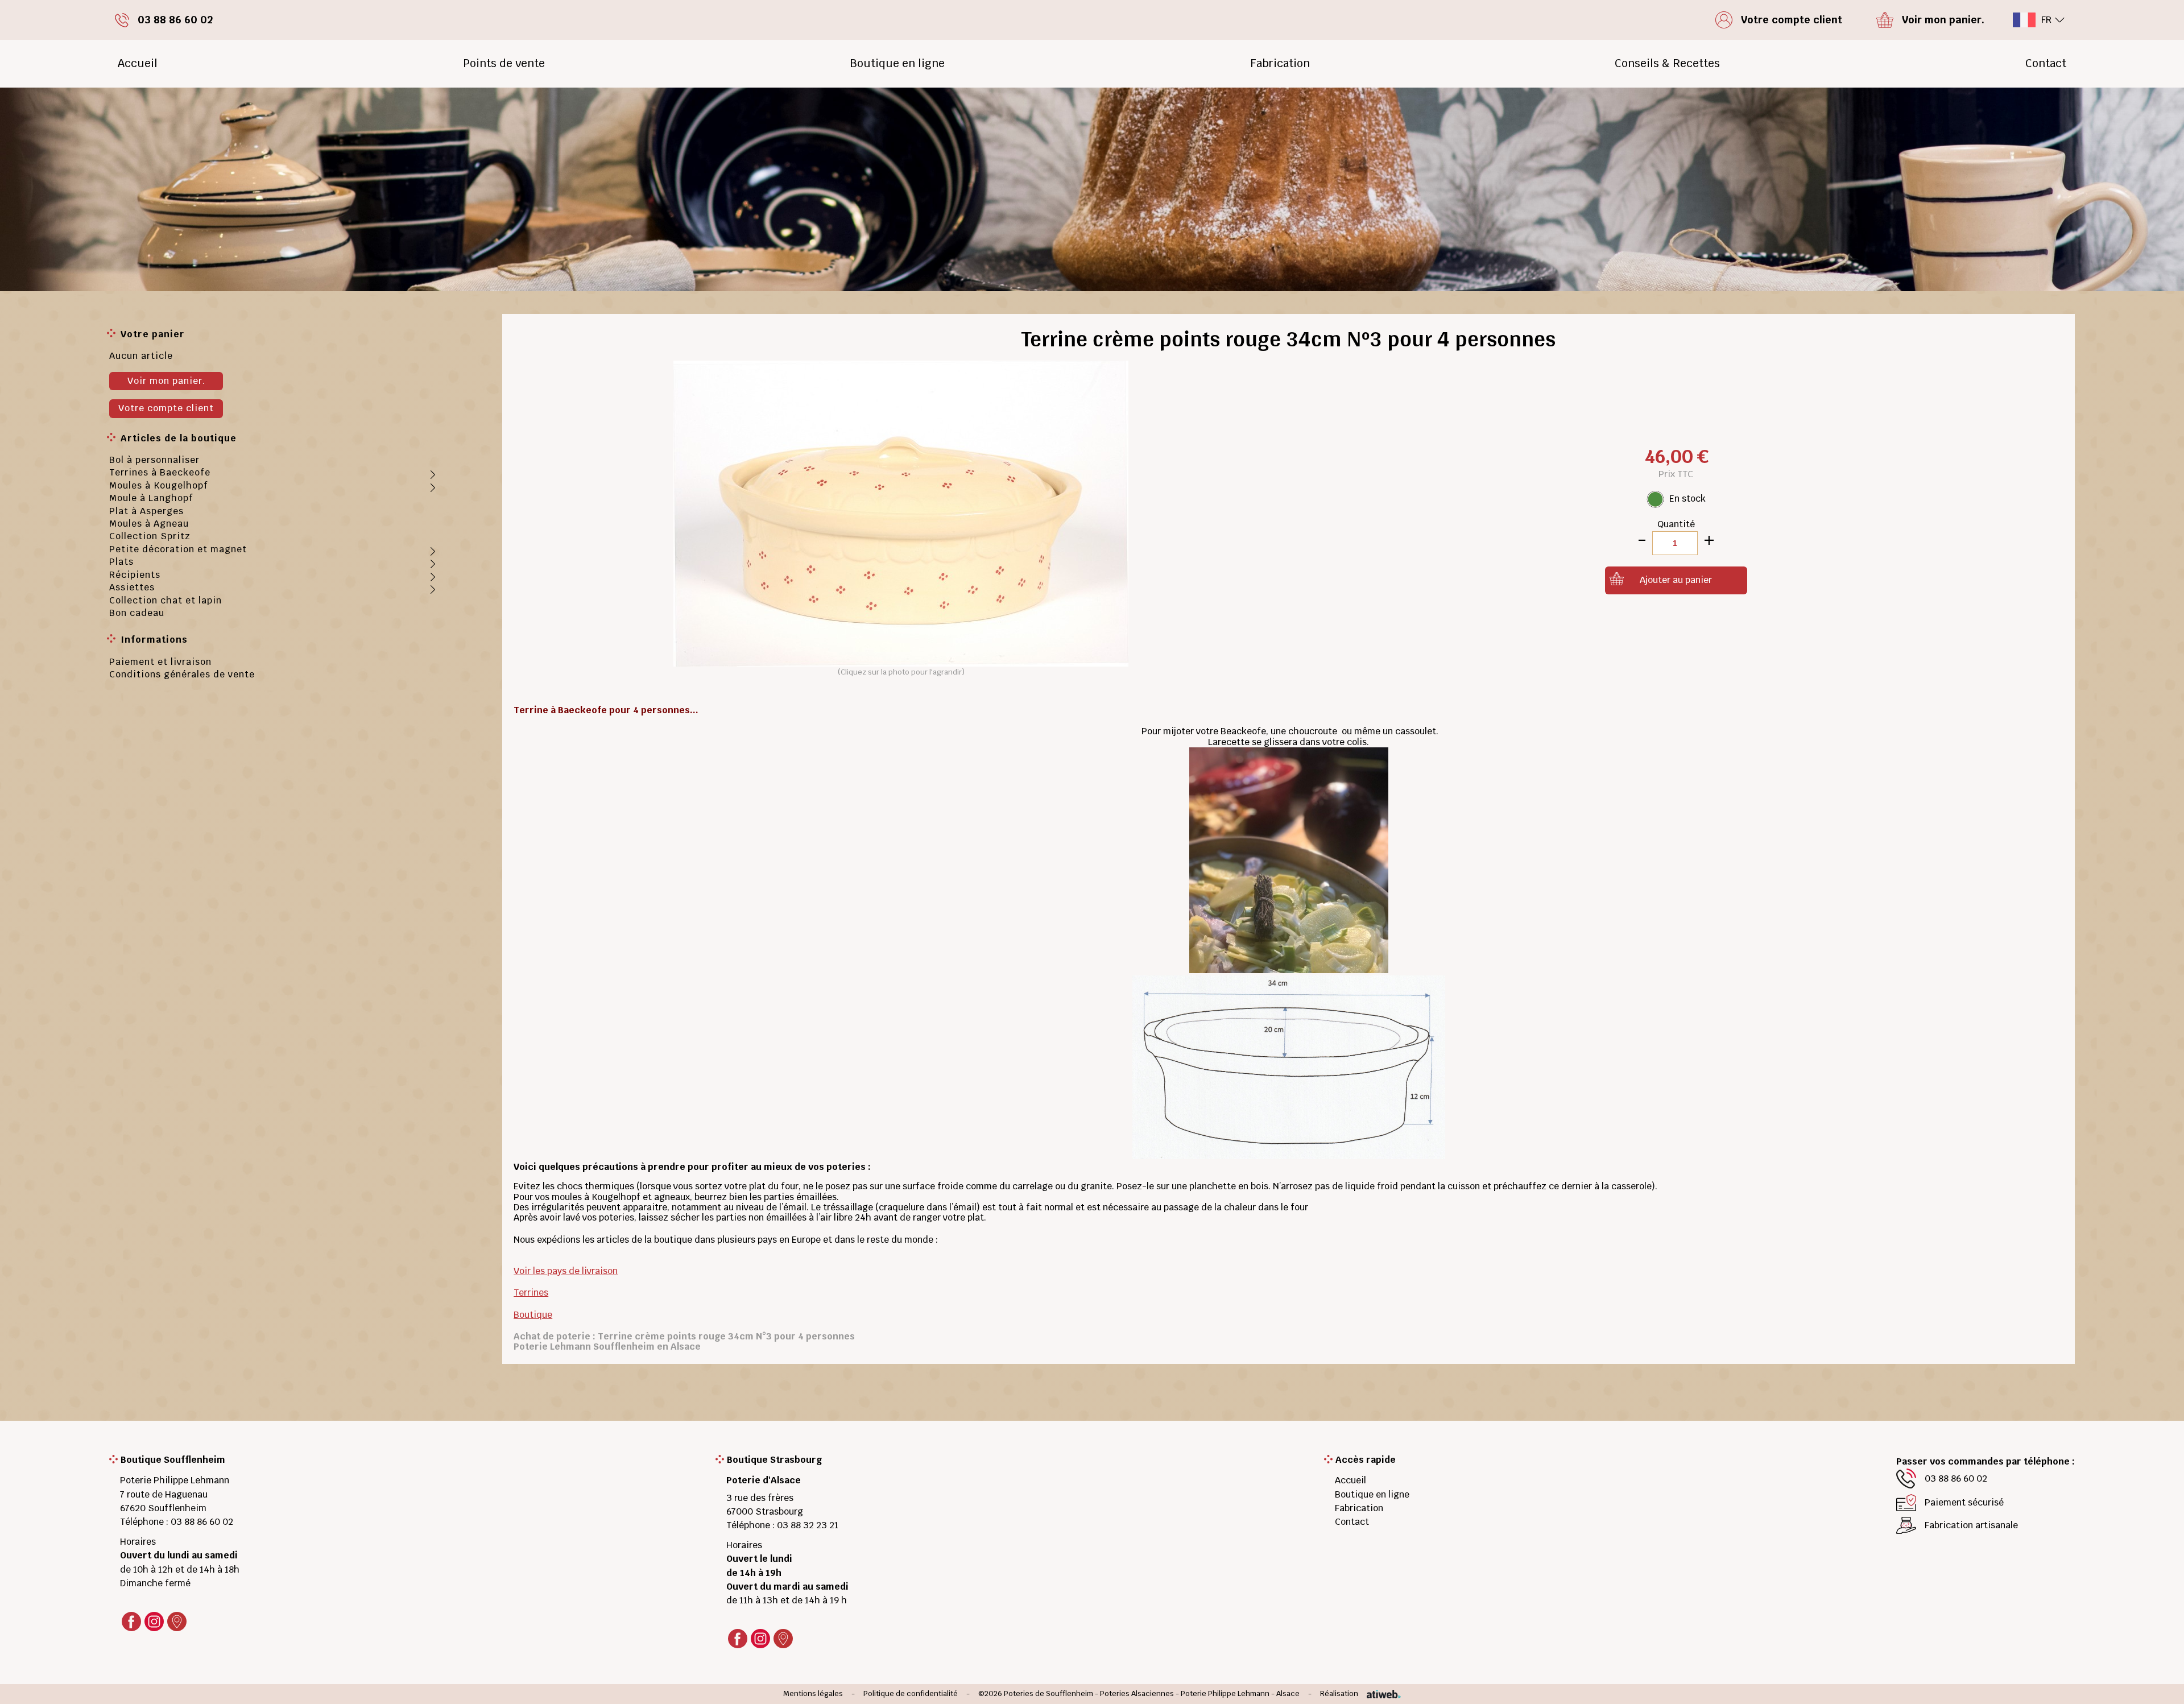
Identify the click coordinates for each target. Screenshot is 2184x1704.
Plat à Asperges (146, 511)
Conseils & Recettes (1667, 63)
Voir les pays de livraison (566, 1271)
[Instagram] (154, 1622)
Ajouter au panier (1676, 580)
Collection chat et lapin (166, 600)
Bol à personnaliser (154, 460)
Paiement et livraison (160, 662)
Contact (2046, 63)
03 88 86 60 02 (202, 1522)
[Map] (177, 1622)
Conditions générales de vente (182, 674)
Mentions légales (813, 1694)
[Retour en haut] (2158, 1682)
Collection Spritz (150, 536)
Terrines (531, 1293)
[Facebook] (131, 1622)
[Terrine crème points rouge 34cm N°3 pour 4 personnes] (901, 513)
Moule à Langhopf (151, 498)
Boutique (533, 1315)
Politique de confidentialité (911, 1694)
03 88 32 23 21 (808, 1525)
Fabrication (1280, 63)
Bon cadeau (137, 613)
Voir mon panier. (166, 381)
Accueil (138, 63)
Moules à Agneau (149, 524)
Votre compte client (166, 408)
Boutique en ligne (897, 63)
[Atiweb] (1380, 1694)
